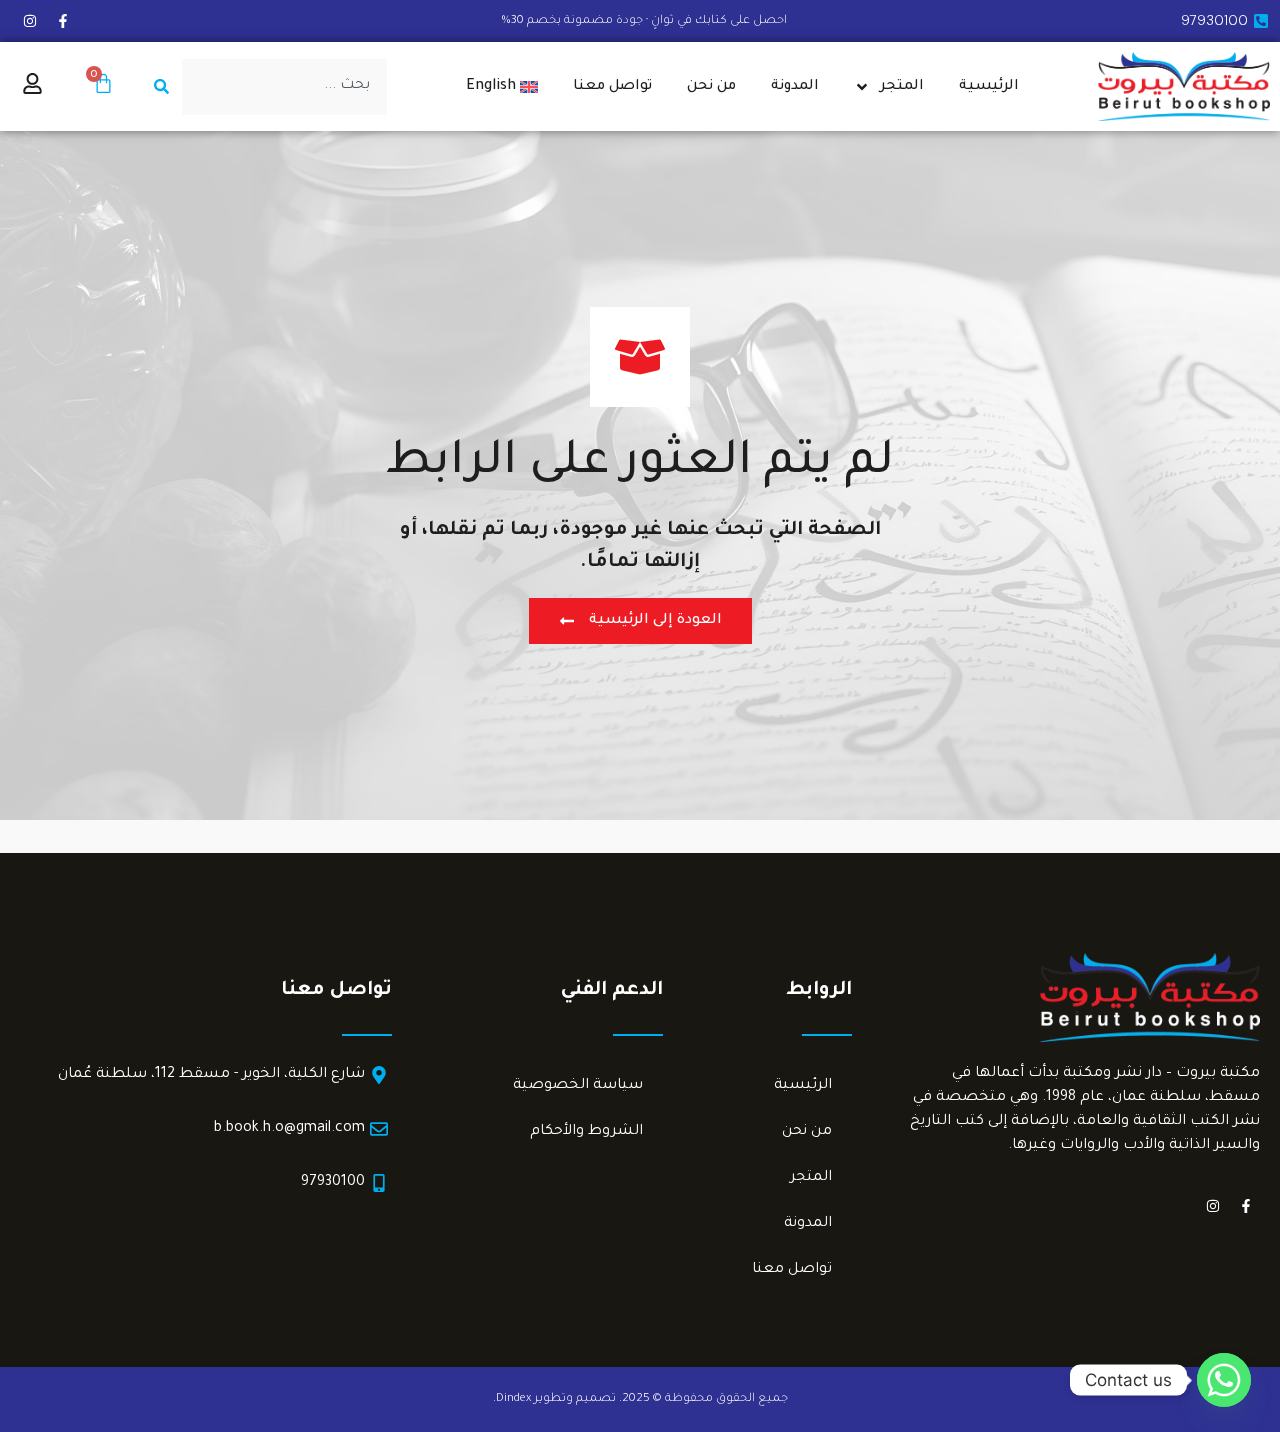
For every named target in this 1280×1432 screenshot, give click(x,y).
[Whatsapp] (1224, 1380)
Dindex (513, 1399)
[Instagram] (30, 21)
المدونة (795, 87)
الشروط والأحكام (586, 1132)
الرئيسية (989, 87)
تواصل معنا (612, 87)
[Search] (157, 87)
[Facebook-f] (63, 21)
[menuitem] (502, 87)
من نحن (711, 87)
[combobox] (284, 87)
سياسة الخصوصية (578, 1086)
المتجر (902, 87)
